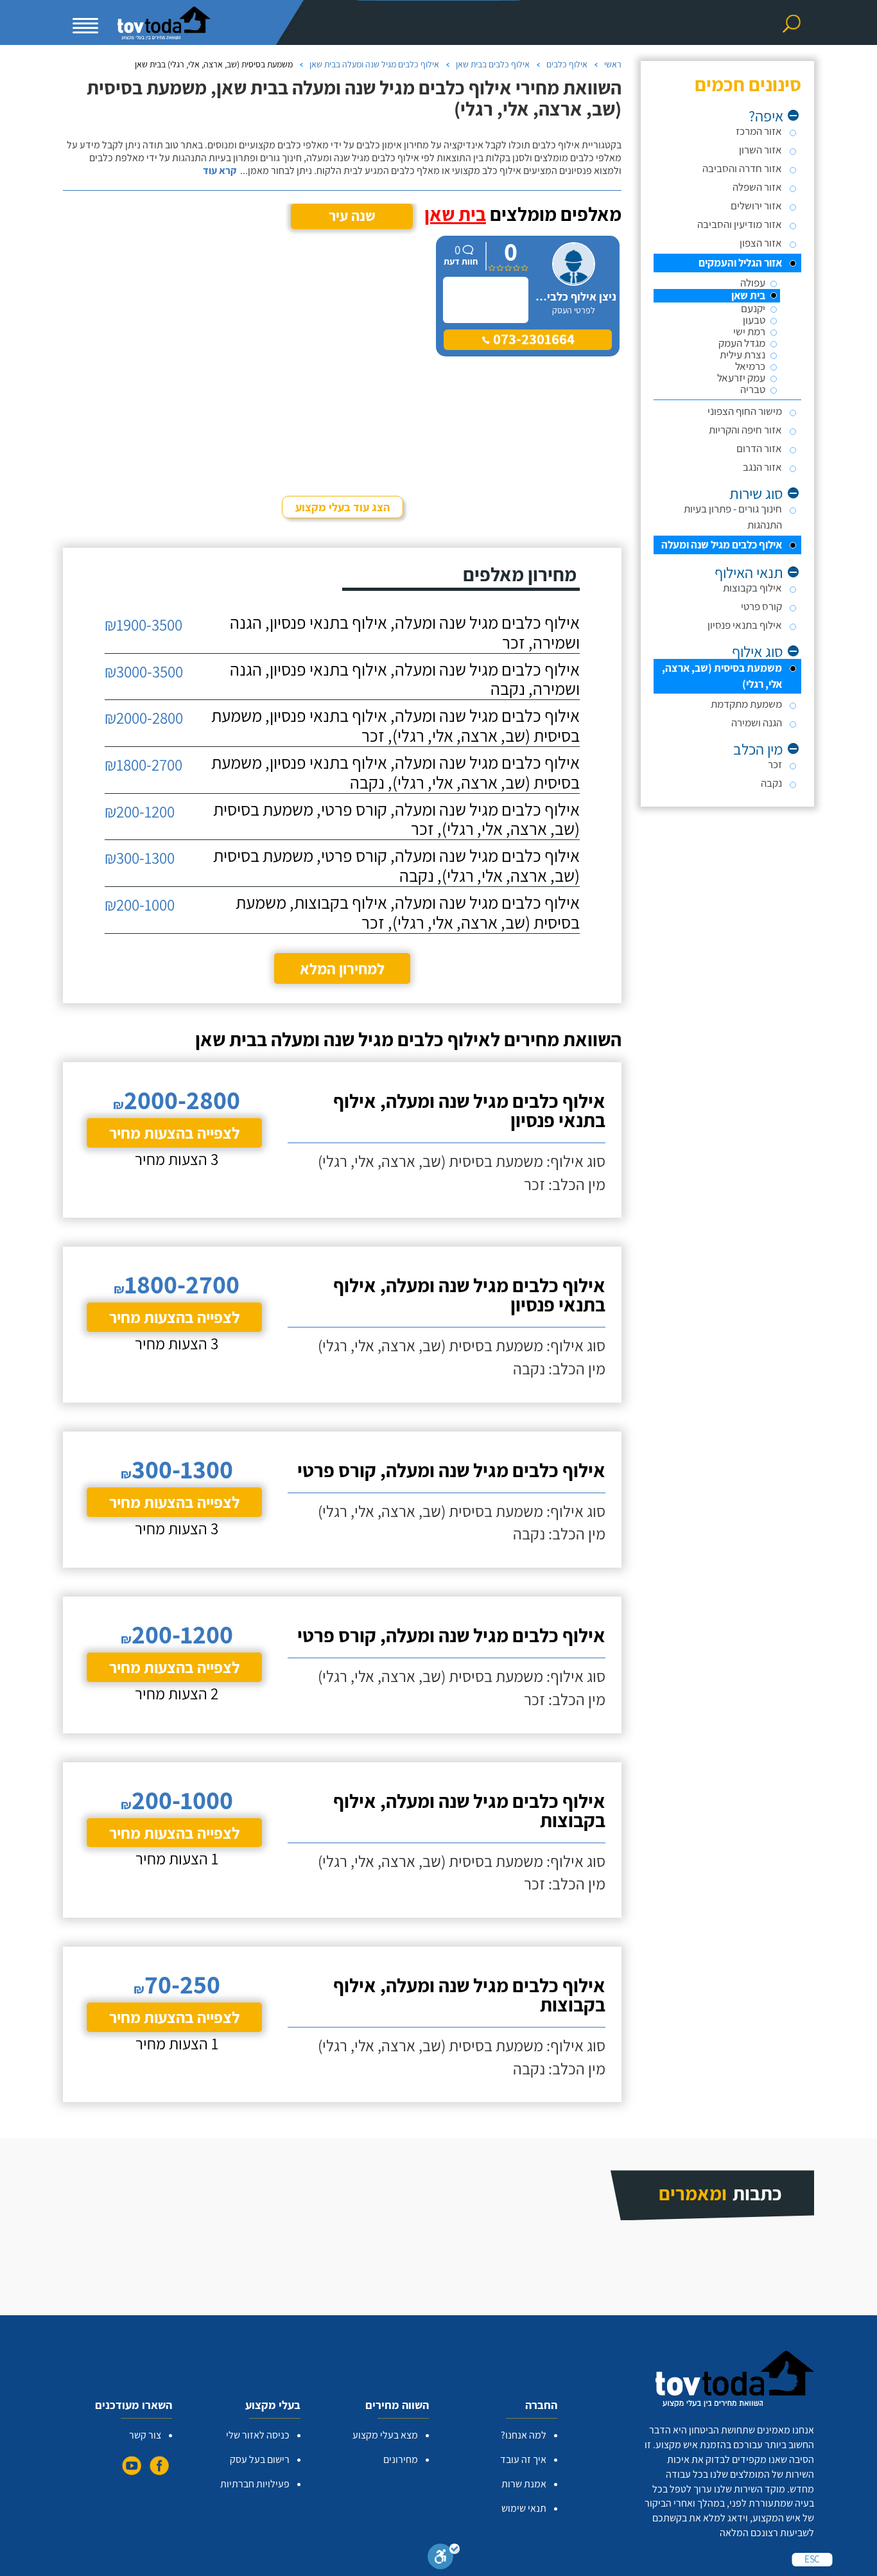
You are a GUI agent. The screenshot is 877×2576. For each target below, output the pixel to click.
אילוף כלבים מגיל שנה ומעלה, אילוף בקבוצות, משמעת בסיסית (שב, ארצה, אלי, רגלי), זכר (408, 913)
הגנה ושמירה (757, 723)
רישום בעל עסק (260, 2459)
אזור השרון (760, 150)
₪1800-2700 (143, 765)
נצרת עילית (742, 355)
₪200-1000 (140, 905)
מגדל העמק (742, 343)
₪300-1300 (140, 858)
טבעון (754, 320)
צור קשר (145, 2435)
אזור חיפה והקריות (745, 430)
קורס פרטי (761, 606)
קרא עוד (220, 171)
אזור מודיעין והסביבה (740, 224)
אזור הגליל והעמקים (740, 263)
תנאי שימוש (524, 2508)
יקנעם (753, 309)
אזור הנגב (762, 467)
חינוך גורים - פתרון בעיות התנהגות (733, 517)
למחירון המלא (342, 968)
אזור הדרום (759, 448)
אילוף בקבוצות (752, 588)
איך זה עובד (523, 2459)
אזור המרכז (759, 131)
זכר (775, 764)
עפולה (753, 283)
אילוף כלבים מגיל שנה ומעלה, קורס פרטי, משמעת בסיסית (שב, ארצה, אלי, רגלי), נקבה (396, 866)
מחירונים (401, 2459)
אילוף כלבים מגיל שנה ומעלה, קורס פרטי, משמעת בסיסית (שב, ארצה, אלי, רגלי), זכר (396, 819)
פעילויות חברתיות (255, 2484)
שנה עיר (352, 216)
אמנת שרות (524, 2484)
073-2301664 (532, 339)
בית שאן (748, 296)
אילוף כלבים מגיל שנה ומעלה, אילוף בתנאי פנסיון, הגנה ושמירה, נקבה (405, 679)
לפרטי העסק (574, 310)
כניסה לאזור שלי (258, 2435)
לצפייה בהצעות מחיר (174, 1133)
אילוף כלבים (567, 64)
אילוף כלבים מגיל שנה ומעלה (722, 545)
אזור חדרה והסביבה (742, 168)
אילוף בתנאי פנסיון (745, 625)
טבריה (753, 390)
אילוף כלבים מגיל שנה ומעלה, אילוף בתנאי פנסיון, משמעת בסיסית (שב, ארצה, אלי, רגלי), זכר (395, 726)
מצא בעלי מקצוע (385, 2435)
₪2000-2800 (144, 718)
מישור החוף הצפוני (745, 411)
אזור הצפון (761, 243)
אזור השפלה (757, 187)
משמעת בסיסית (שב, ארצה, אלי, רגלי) (722, 676)
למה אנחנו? (524, 2435)
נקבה (771, 783)
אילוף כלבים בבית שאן (493, 64)
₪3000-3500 (144, 671)
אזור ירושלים (756, 206)
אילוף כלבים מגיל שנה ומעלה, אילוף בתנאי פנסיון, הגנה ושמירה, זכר (405, 633)
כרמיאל (750, 366)
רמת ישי (749, 332)
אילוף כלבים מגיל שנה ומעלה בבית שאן (374, 64)
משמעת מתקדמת (746, 704)
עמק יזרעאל (741, 378)
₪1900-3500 (143, 625)
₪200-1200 (140, 811)
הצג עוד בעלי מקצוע (343, 507)
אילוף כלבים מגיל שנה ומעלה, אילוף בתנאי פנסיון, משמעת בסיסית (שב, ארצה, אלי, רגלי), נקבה (395, 773)
